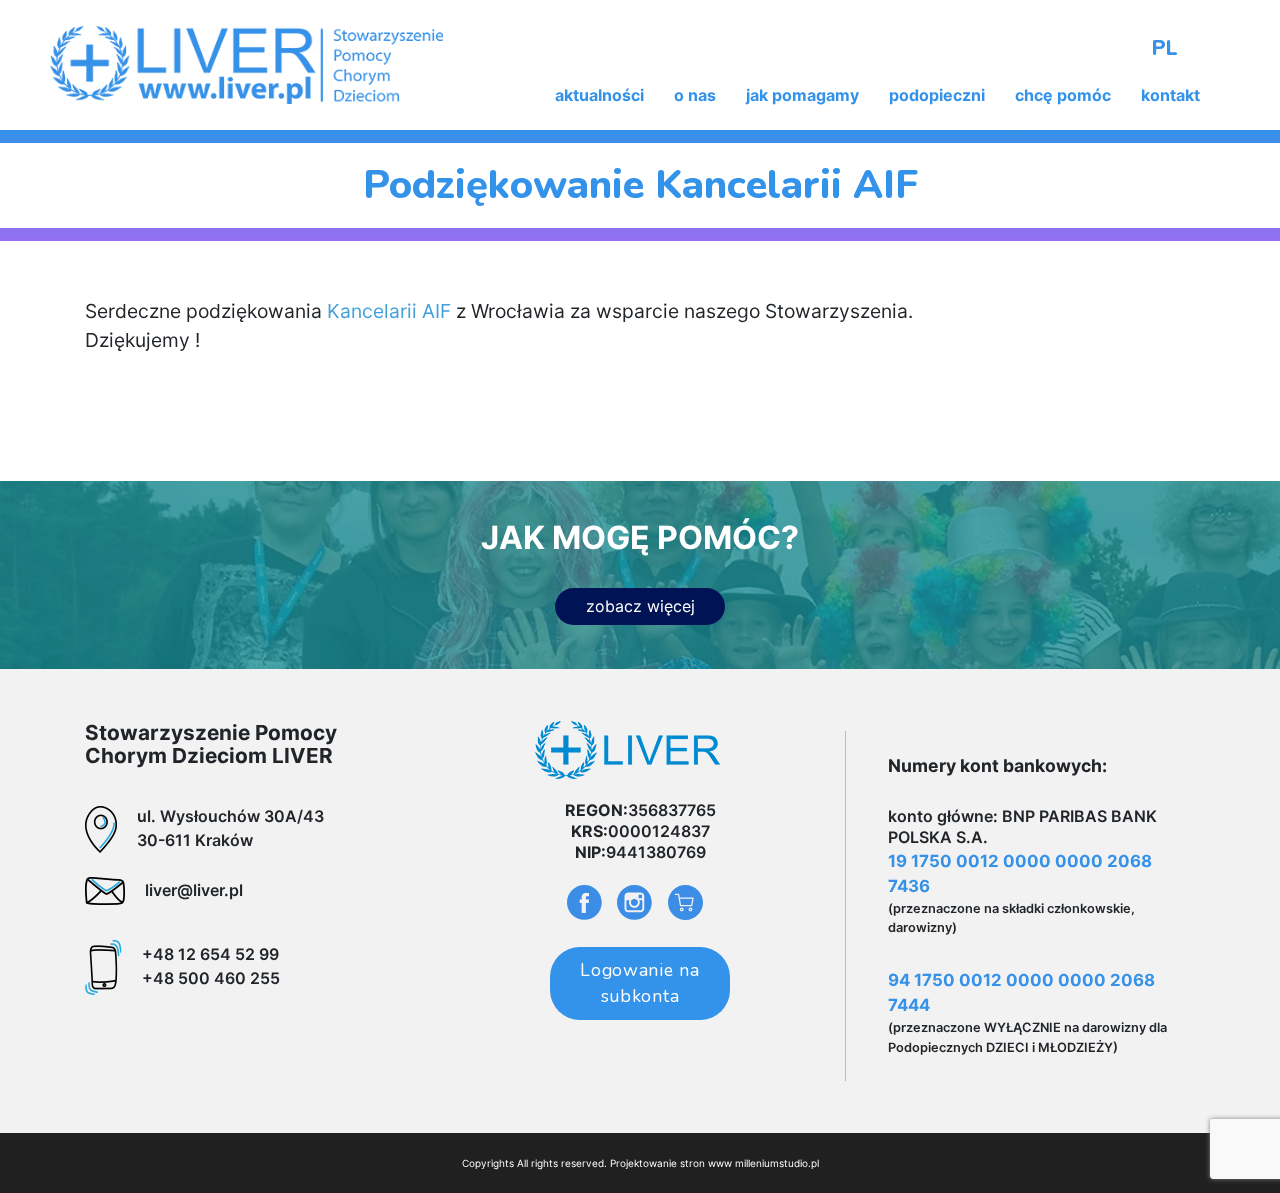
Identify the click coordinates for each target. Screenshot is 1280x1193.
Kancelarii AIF (391, 311)
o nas (695, 95)
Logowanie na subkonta (639, 983)
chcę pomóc (1063, 95)
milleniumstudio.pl (777, 1163)
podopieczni (937, 95)
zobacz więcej (640, 606)
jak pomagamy (802, 95)
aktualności (599, 95)
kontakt (1170, 95)
